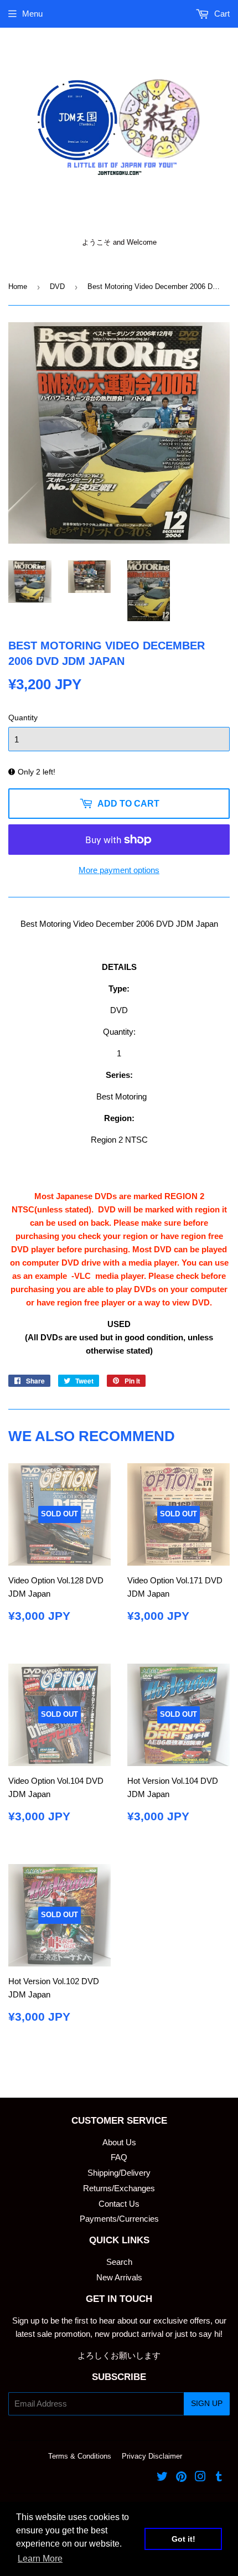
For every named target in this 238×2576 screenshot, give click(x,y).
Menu (32, 14)
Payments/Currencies (119, 2219)
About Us (119, 2142)
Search (119, 2262)
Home (18, 286)
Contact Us (119, 2204)
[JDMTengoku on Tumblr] (219, 2478)
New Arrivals (119, 2277)
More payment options (119, 870)
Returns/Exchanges (119, 2188)
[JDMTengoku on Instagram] (200, 2478)
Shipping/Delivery (119, 2173)
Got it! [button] (183, 2539)
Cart (221, 14)
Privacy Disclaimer (152, 2456)
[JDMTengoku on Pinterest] (181, 2478)
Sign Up (207, 2403)
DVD (57, 286)
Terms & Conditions (80, 2456)
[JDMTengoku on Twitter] (162, 2478)
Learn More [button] (40, 2559)
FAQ (119, 2157)
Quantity (23, 717)
